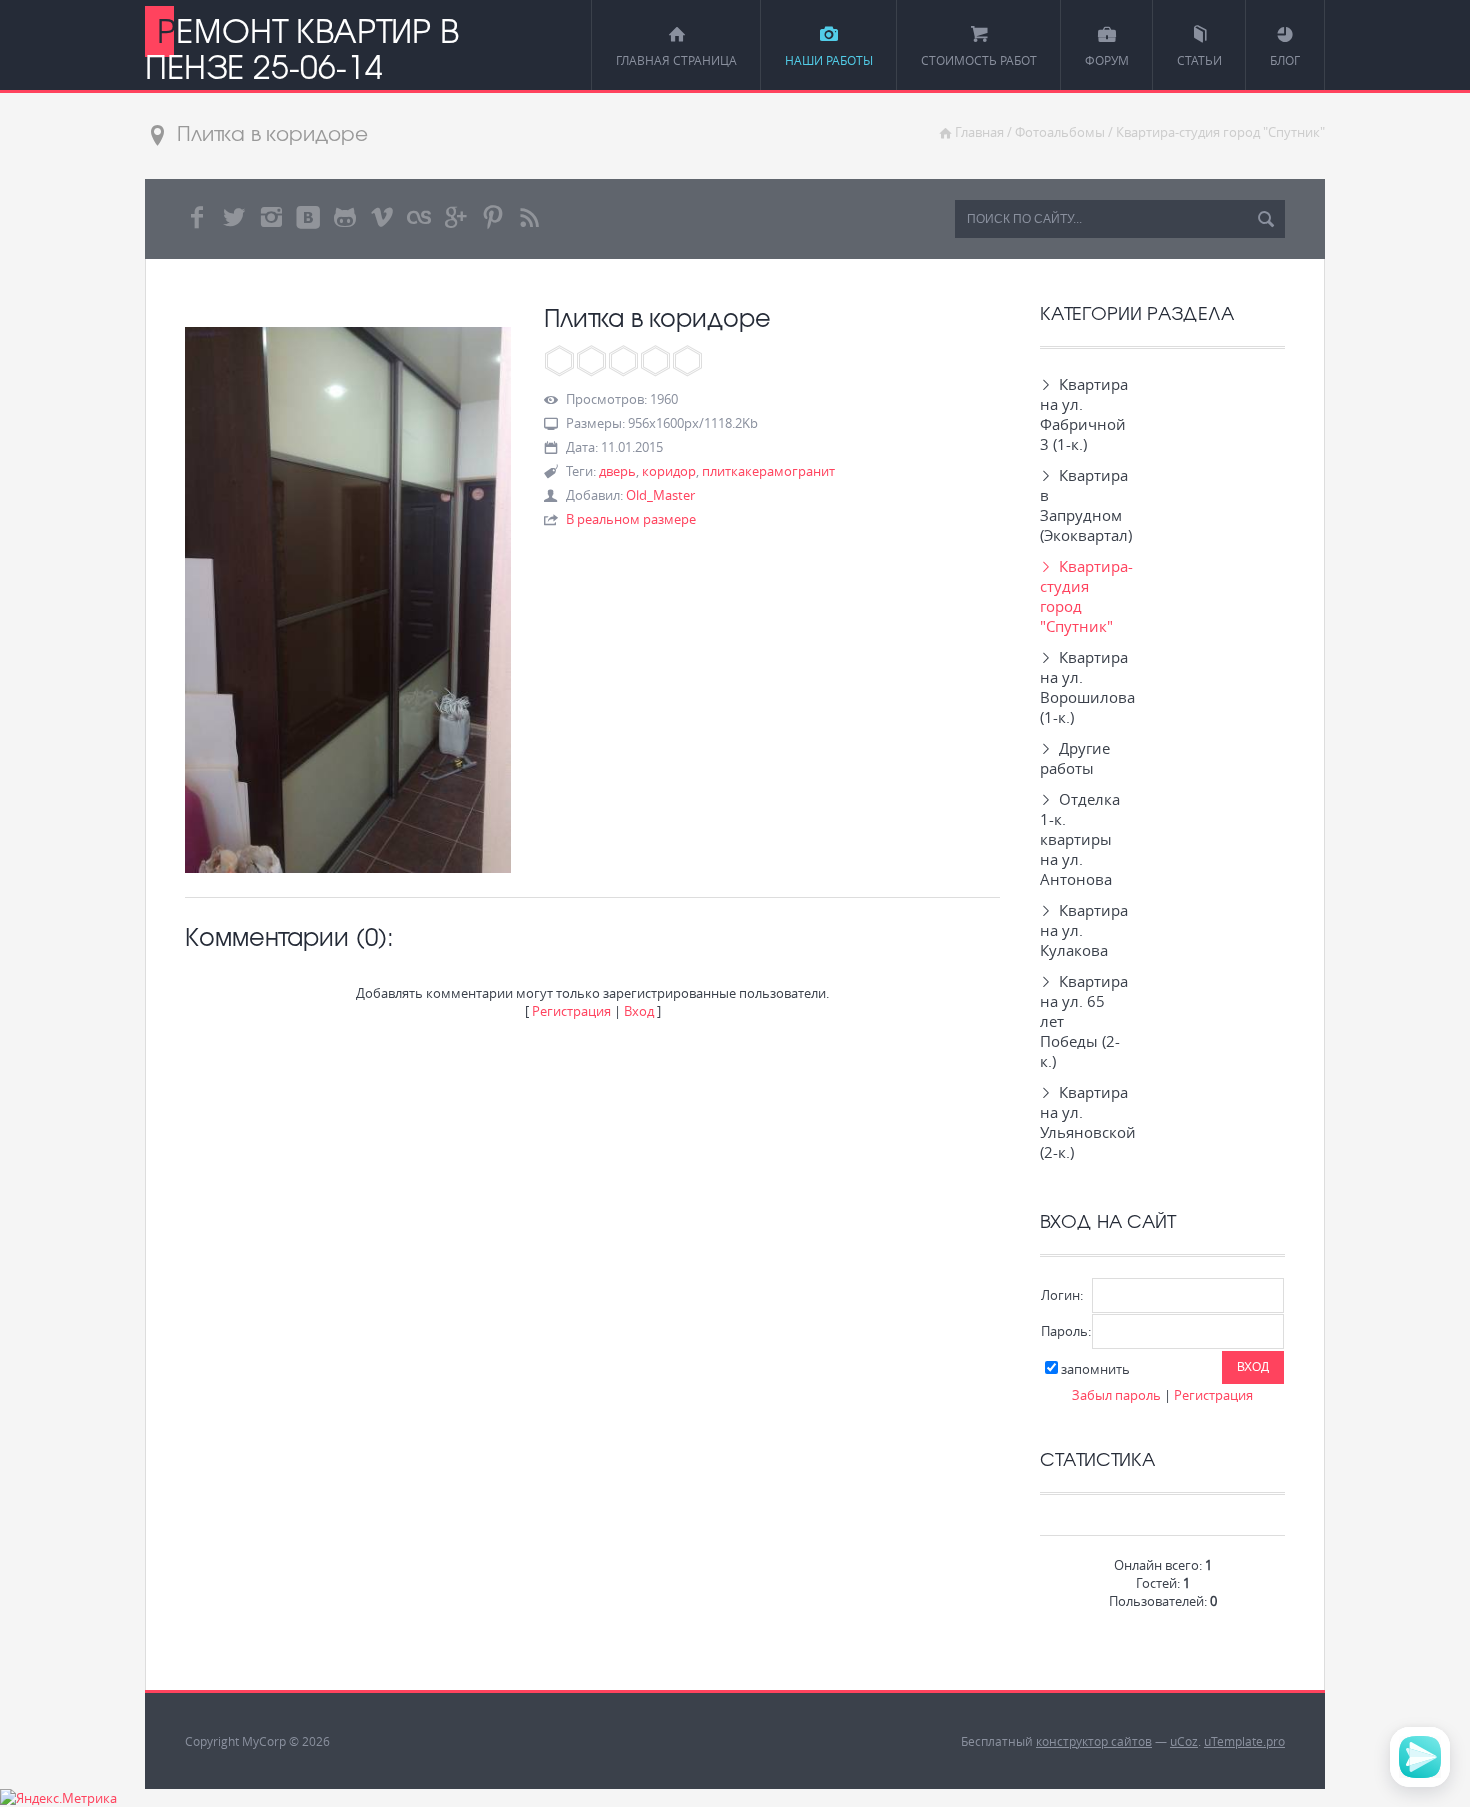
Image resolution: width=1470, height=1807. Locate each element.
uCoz (1184, 1741)
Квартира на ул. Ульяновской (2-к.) (1080, 1122)
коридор (669, 471)
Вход (639, 1011)
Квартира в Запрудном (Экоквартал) (1080, 505)
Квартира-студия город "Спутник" (1220, 132)
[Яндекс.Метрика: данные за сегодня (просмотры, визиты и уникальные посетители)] (58, 1798)
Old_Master (660, 495)
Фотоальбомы (1060, 132)
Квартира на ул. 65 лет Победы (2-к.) (1080, 1021)
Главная (979, 132)
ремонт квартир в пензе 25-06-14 (301, 48)
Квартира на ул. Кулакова (1080, 930)
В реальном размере (631, 519)
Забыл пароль (1116, 1395)
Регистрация (571, 1011)
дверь (617, 471)
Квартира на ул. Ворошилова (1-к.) (1080, 687)
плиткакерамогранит (768, 471)
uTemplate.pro (1244, 1741)
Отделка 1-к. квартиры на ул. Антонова (1080, 839)
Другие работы (1075, 758)
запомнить (1095, 1369)
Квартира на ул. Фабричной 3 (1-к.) (1080, 414)
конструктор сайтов (1094, 1741)
